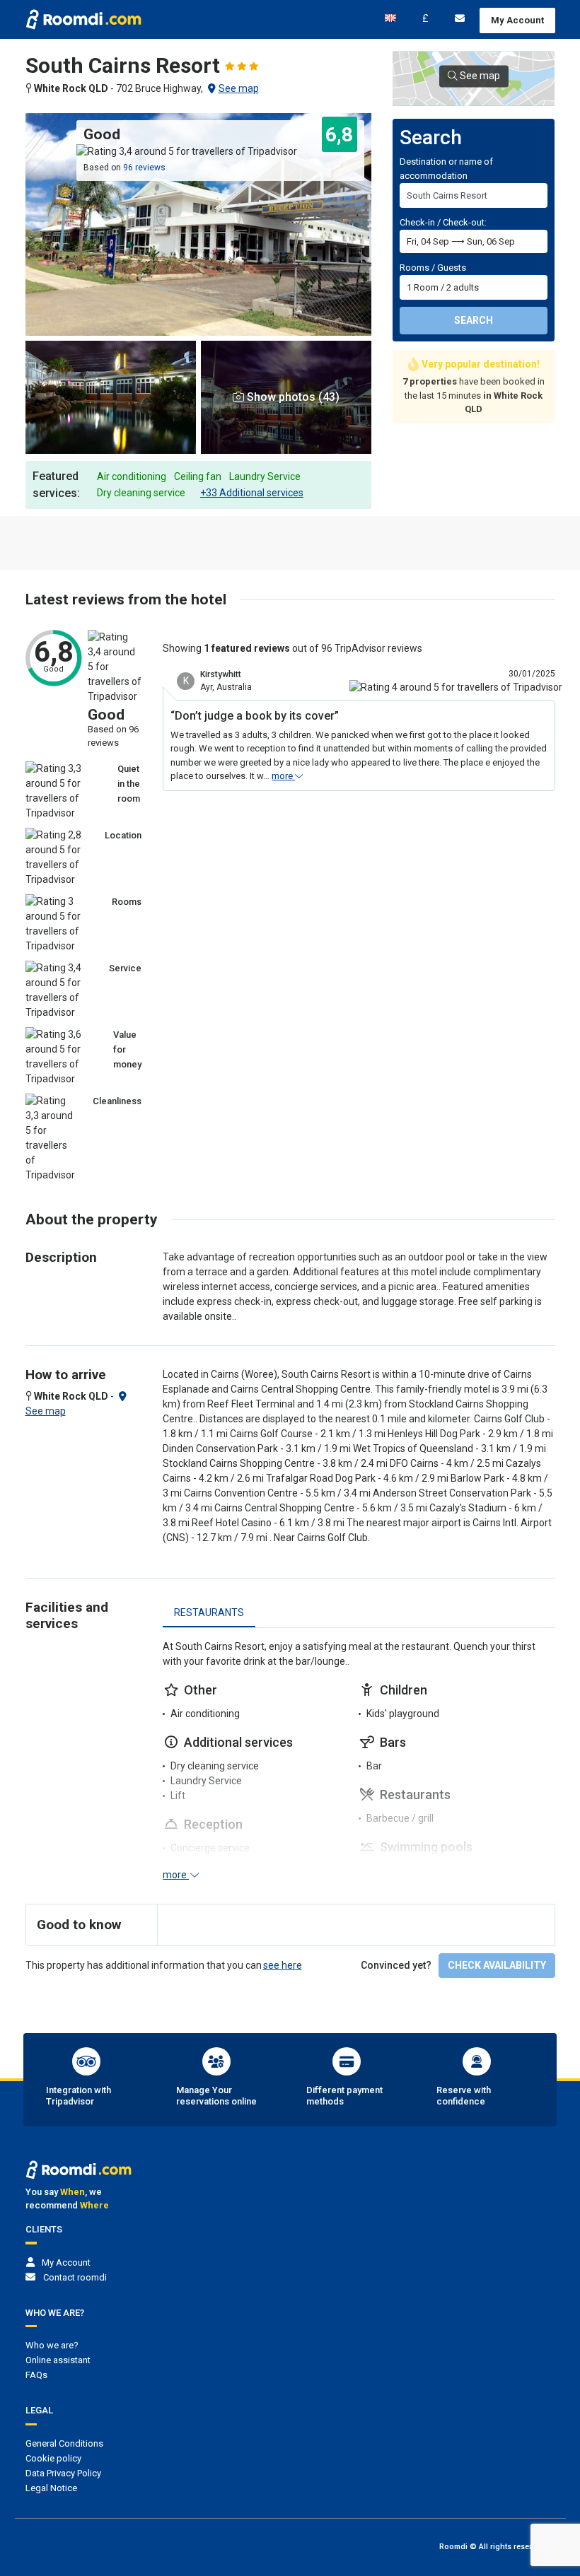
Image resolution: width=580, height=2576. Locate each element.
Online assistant (58, 2360)
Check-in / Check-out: (443, 222)
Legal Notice (51, 2488)
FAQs (36, 2375)
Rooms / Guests (433, 268)
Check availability (497, 1965)
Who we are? (52, 2345)
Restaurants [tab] (209, 1612)
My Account (517, 20)
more (283, 776)
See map (239, 88)
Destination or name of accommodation (446, 169)
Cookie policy (53, 2458)
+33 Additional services (252, 493)
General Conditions (64, 2443)
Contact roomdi (75, 2277)
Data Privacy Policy (63, 2473)
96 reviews (144, 168)
